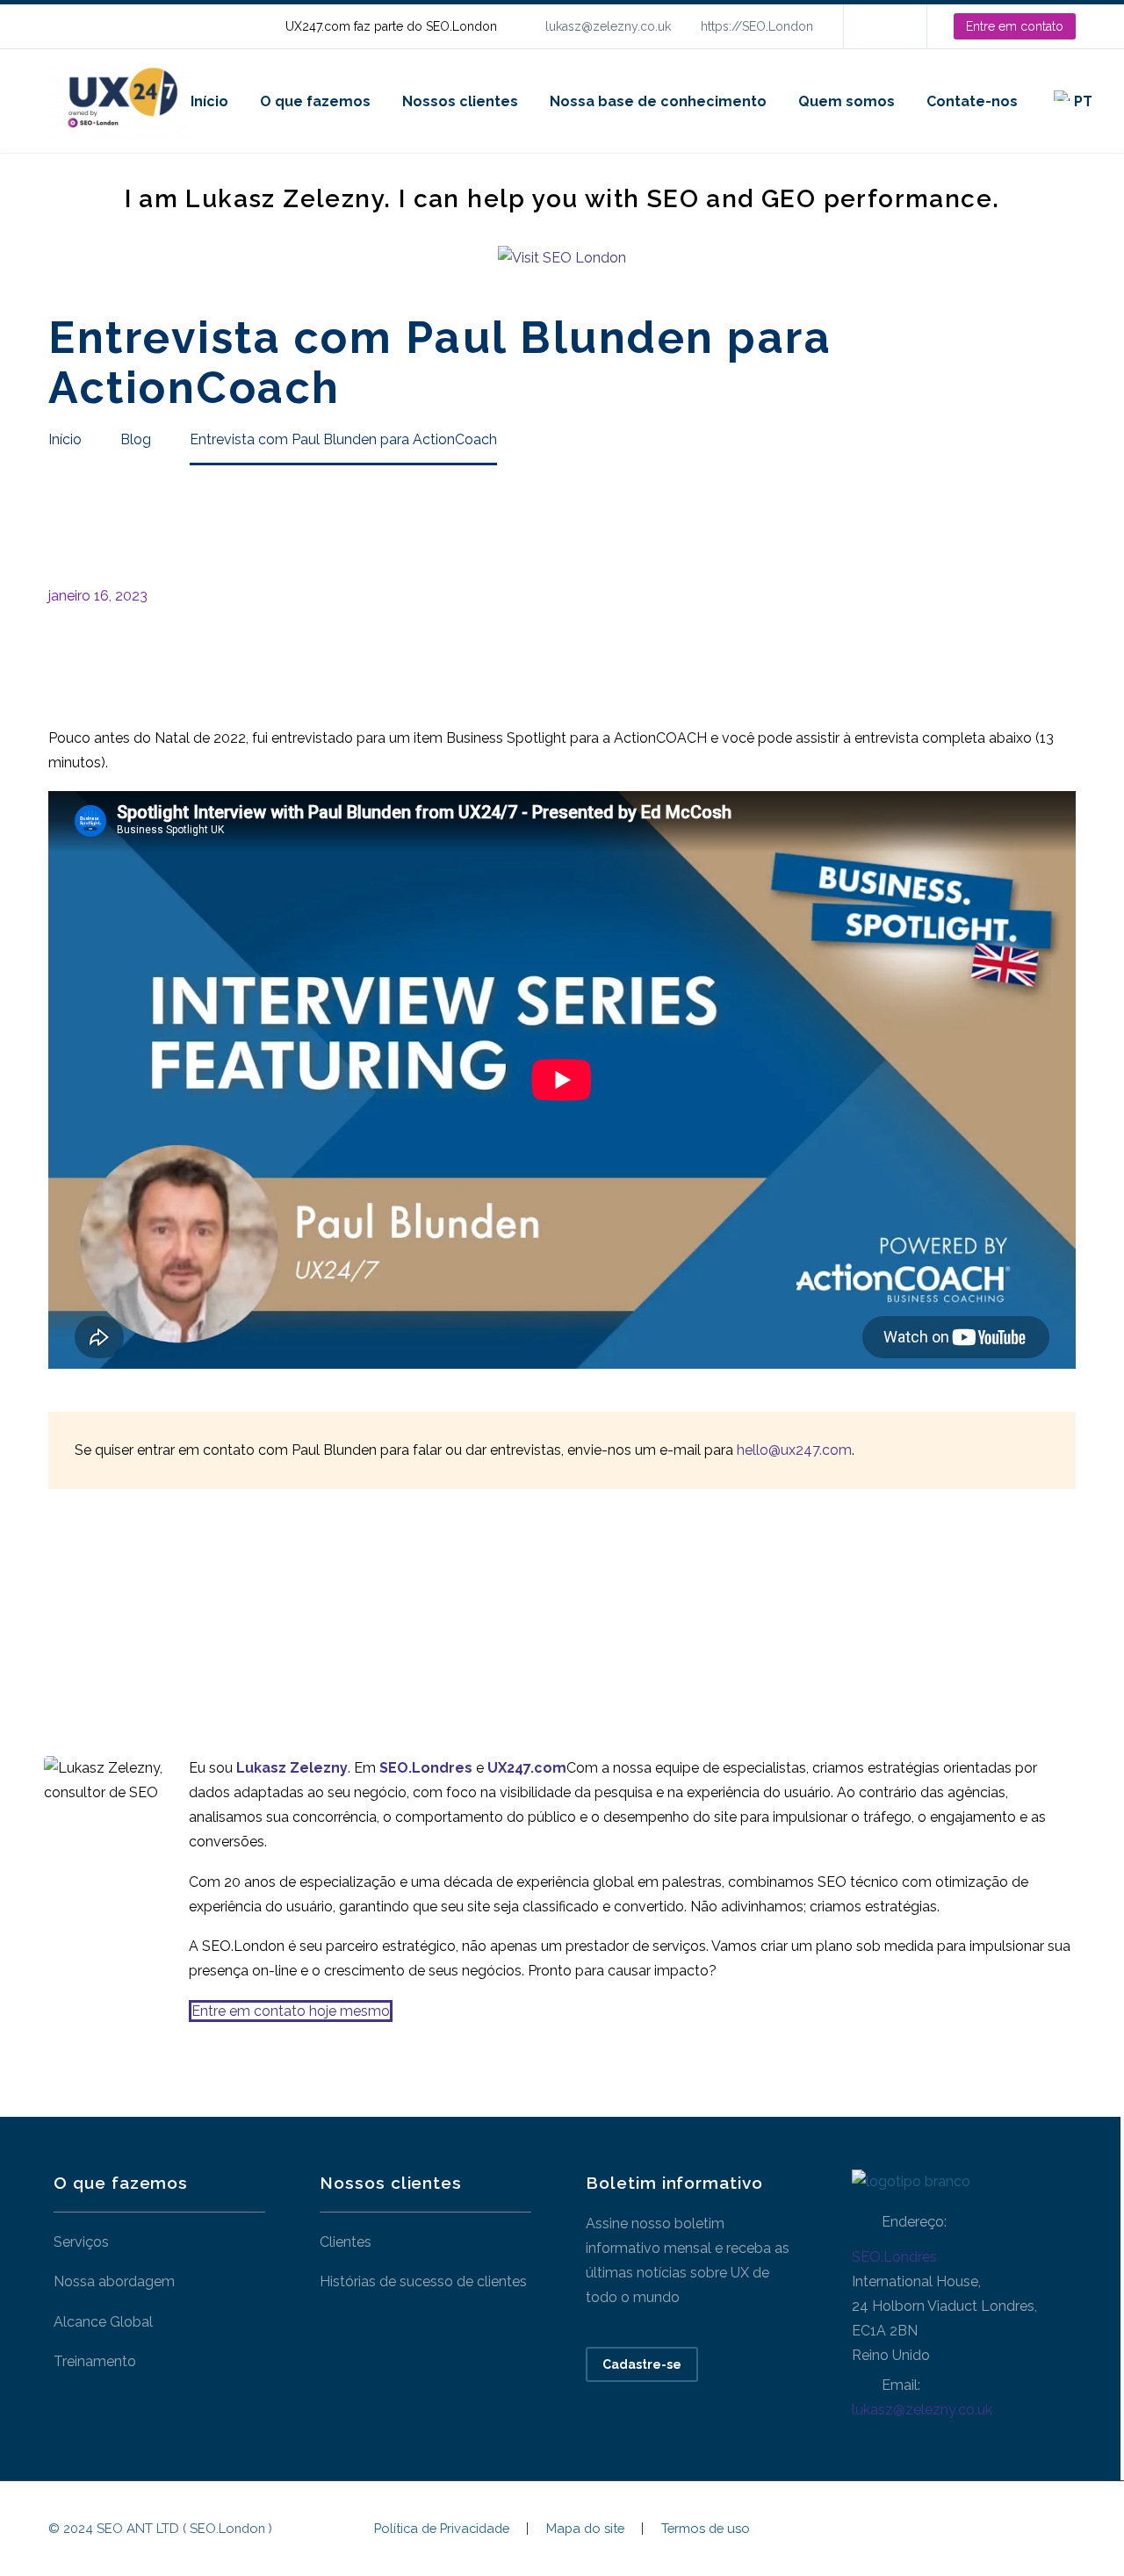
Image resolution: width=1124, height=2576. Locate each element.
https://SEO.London (757, 26)
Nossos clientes (460, 101)
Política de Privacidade (442, 2529)
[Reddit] (191, 1601)
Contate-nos (972, 101)
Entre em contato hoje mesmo (291, 2011)
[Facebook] (60, 1601)
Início (209, 101)
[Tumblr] (139, 1601)
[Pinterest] (112, 1601)
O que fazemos (315, 101)
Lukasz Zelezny (292, 1768)
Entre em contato (1015, 26)
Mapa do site (585, 2529)
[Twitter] (86, 1601)
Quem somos (847, 101)
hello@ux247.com (794, 1450)
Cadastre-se (642, 2364)
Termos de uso (706, 2529)
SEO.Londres (894, 2257)
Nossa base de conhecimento (658, 101)
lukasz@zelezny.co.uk (608, 26)
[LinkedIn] (883, 26)
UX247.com (527, 1768)
